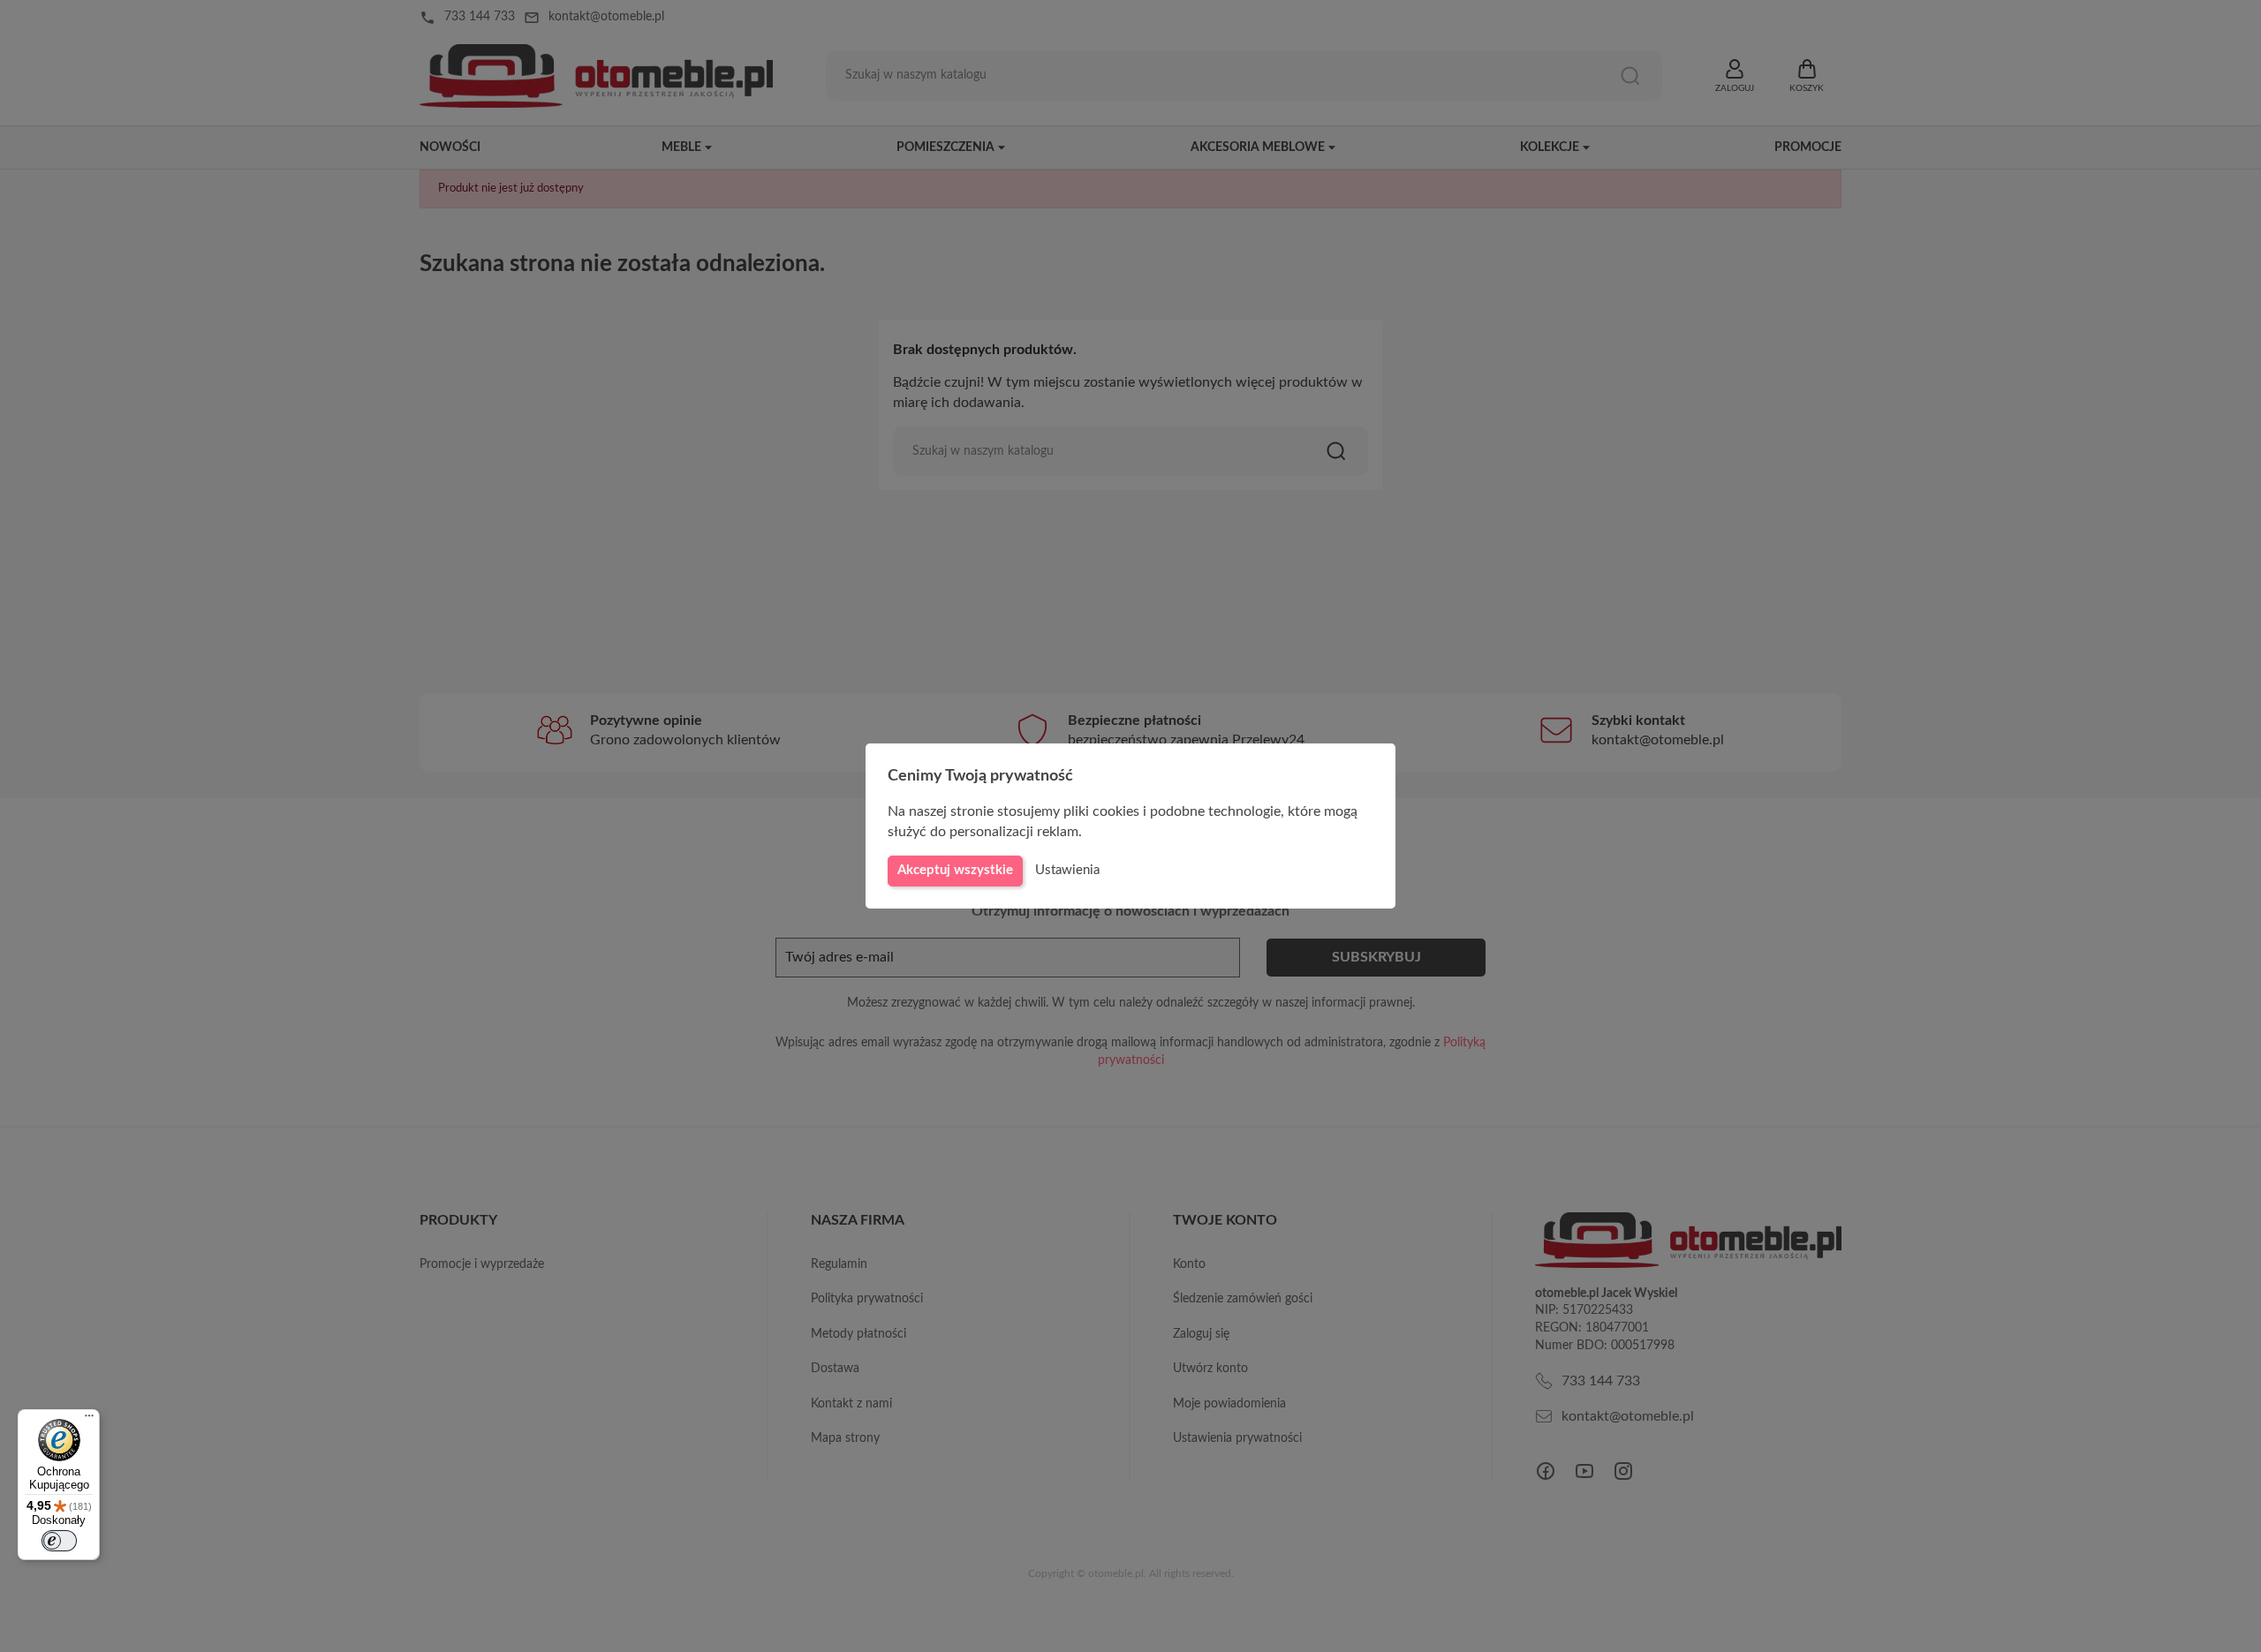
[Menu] (89, 1420)
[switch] (59, 1541)
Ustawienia (1067, 870)
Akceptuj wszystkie (955, 870)
